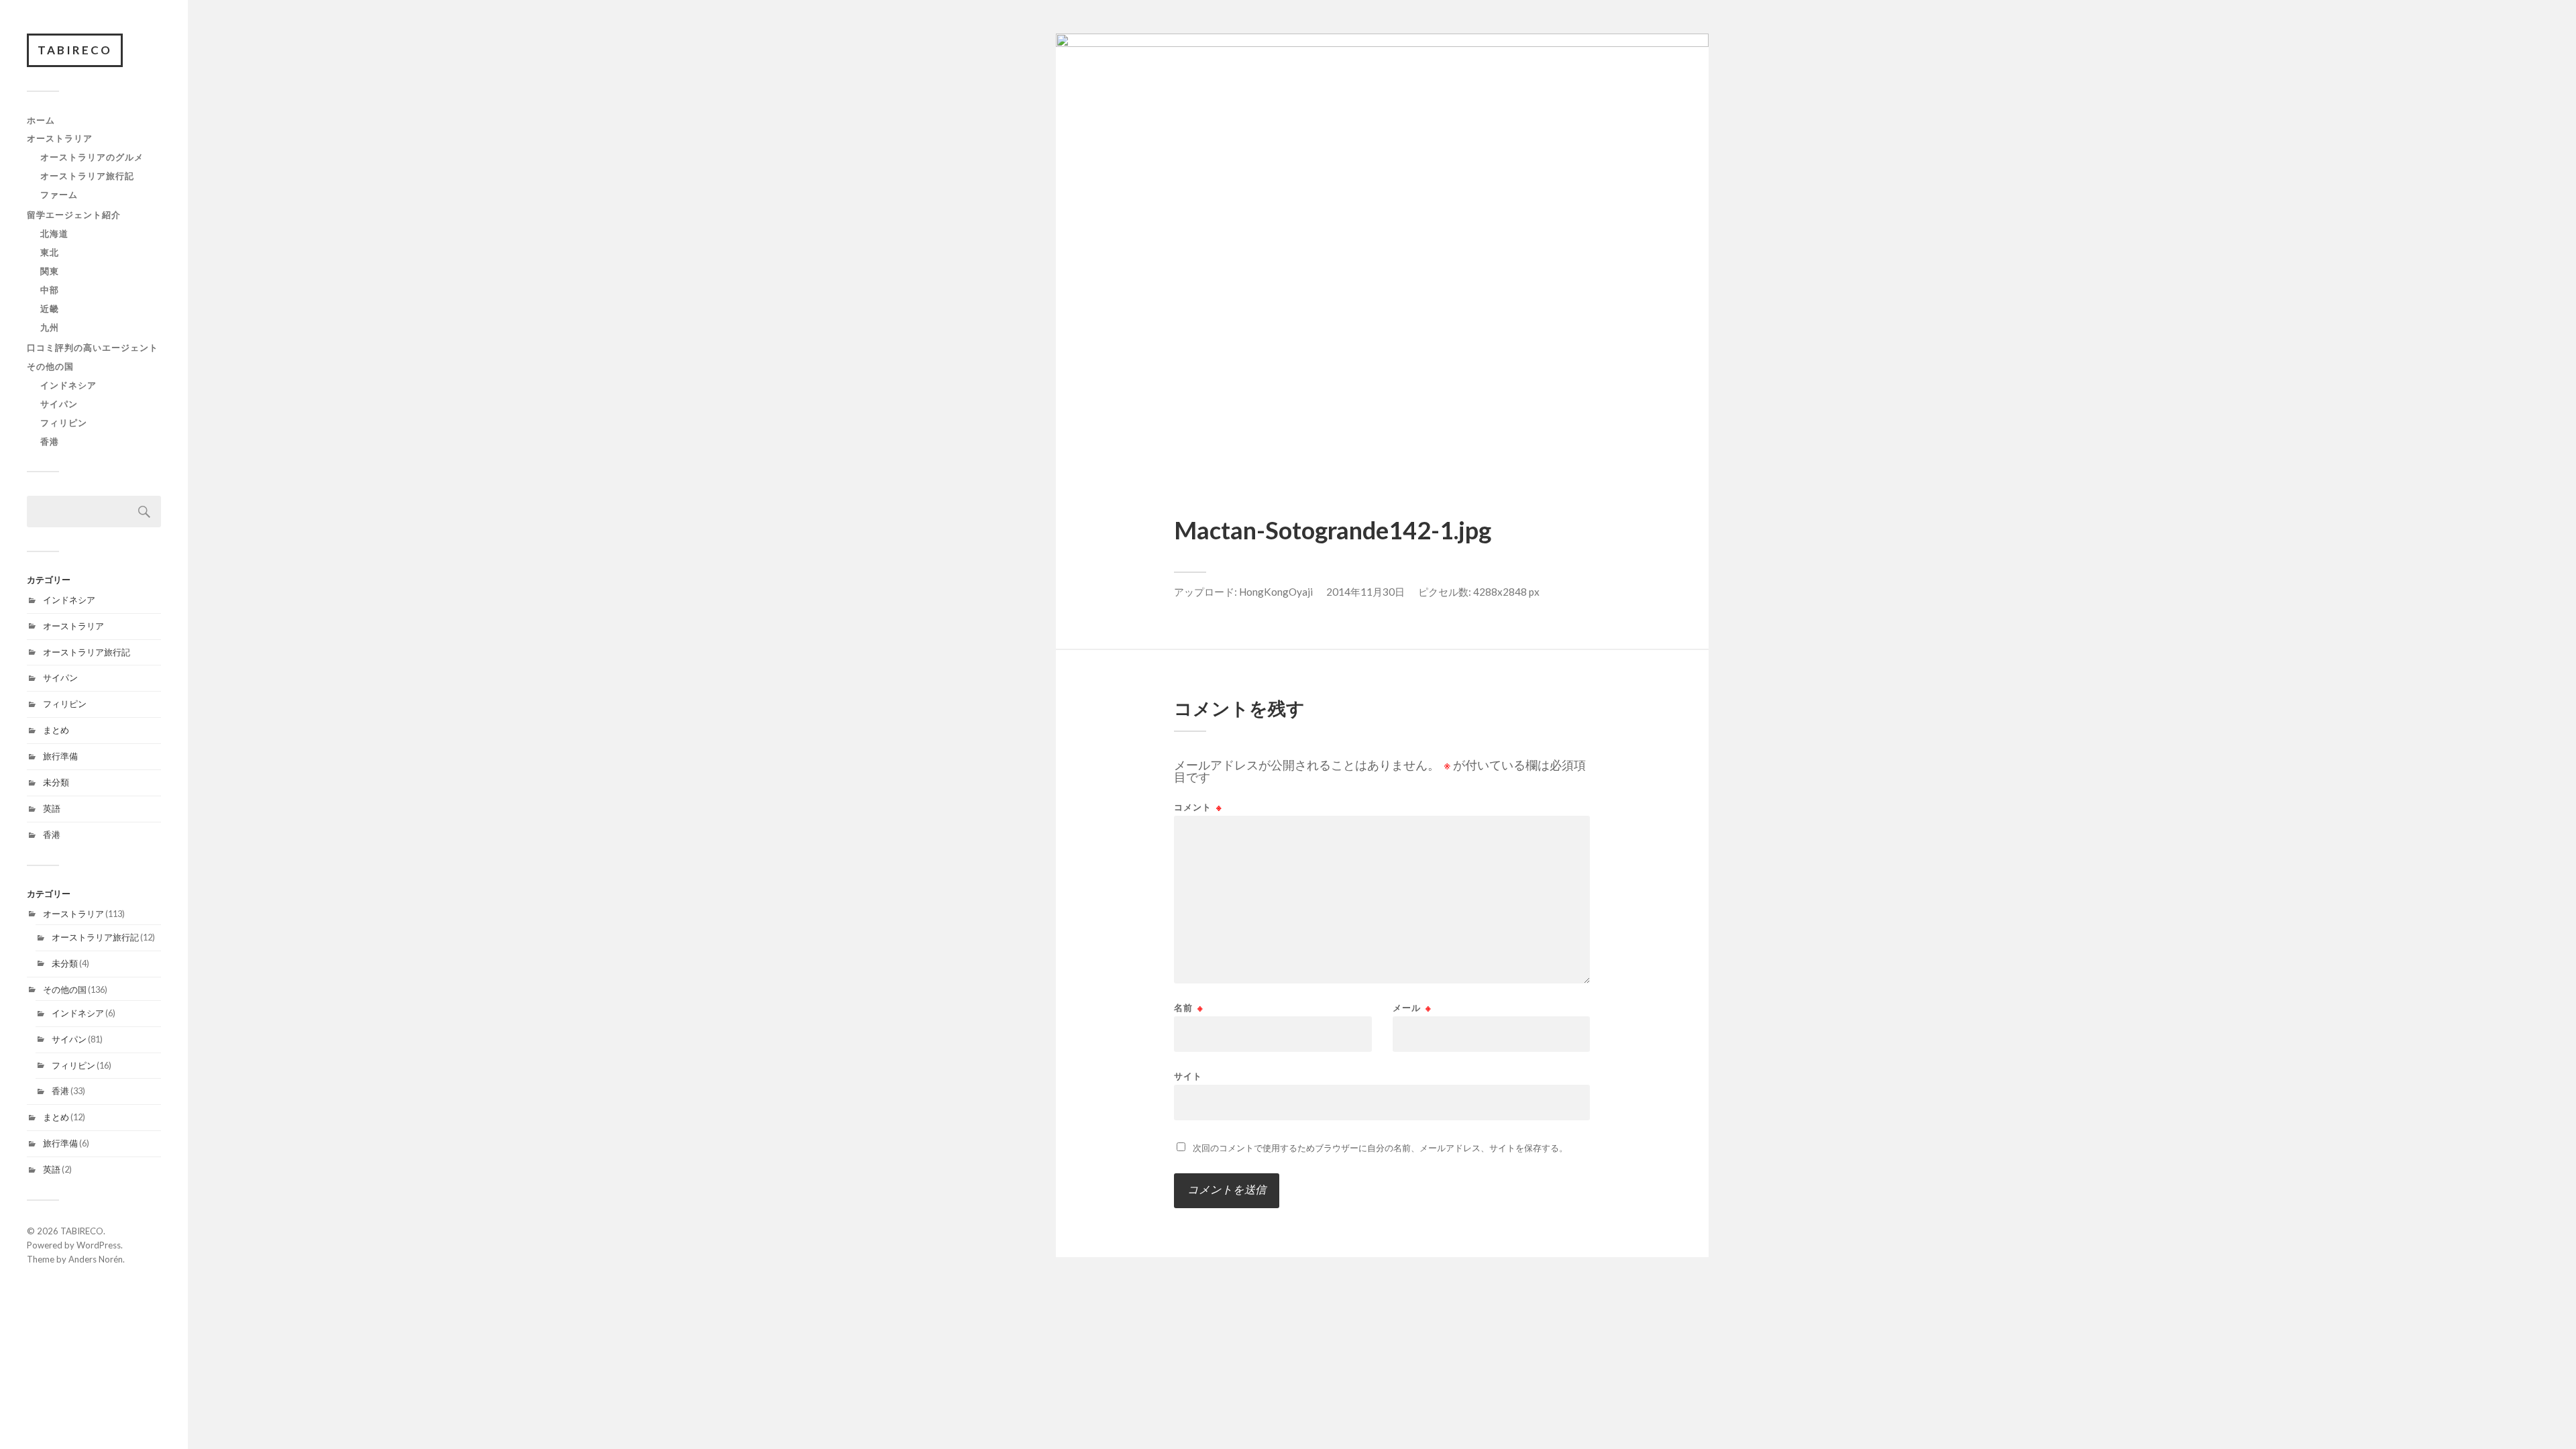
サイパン (59, 404)
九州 (50, 327)
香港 (50, 441)
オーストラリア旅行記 (87, 176)
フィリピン (64, 423)
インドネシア (68, 385)
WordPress (99, 1245)
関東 (50, 271)
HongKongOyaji (1276, 592)
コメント (1198, 807)
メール (1412, 1008)
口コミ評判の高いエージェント (93, 347)
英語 (52, 808)
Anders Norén (96, 1259)
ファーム (59, 195)
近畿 (50, 309)
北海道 (54, 233)
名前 (1189, 1008)
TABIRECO (75, 50)
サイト (1188, 1076)
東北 (50, 252)
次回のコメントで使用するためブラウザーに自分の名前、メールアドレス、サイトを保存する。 (1380, 1148)
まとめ (56, 730)
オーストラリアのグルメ (92, 157)
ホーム (41, 120)
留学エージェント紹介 (74, 215)
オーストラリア (60, 138)
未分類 (56, 782)
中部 (50, 290)
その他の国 (50, 366)
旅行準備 (60, 756)
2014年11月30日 (1365, 592)
